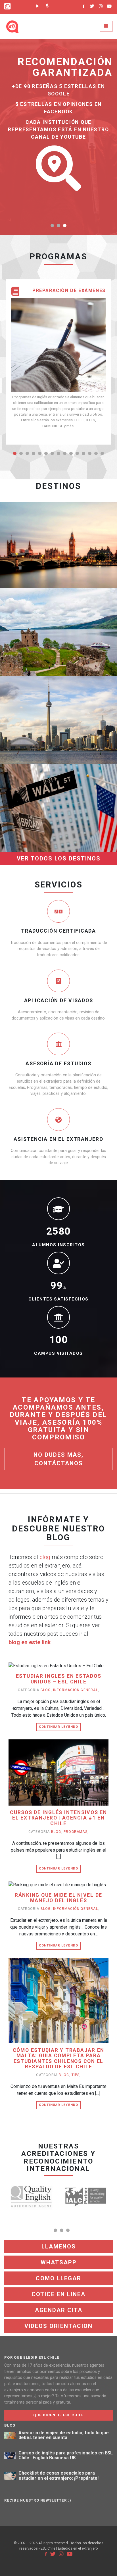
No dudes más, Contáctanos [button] (58, 1459)
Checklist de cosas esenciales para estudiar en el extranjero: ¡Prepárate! (58, 2476)
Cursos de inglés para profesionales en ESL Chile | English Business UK (66, 2455)
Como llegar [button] (58, 2278)
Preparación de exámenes (69, 291)
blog (45, 1557)
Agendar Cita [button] (59, 2310)
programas (76, 1832)
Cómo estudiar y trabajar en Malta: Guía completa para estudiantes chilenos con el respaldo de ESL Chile (59, 2059)
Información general (76, 1690)
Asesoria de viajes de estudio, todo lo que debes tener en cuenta (64, 2435)
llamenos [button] (59, 2246)
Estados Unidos (58, 783)
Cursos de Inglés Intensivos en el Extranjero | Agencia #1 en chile (58, 1818)
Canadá (59, 695)
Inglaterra (58, 520)
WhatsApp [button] (59, 2262)
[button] (52, 226)
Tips (76, 2075)
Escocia (58, 608)
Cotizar (41, 554)
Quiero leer (61, 1674)
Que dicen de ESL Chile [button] (58, 2415)
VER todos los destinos (59, 858)
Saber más (73, 554)
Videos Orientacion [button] (58, 2326)
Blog (46, 1690)
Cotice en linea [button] (58, 2294)
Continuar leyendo (58, 1727)
